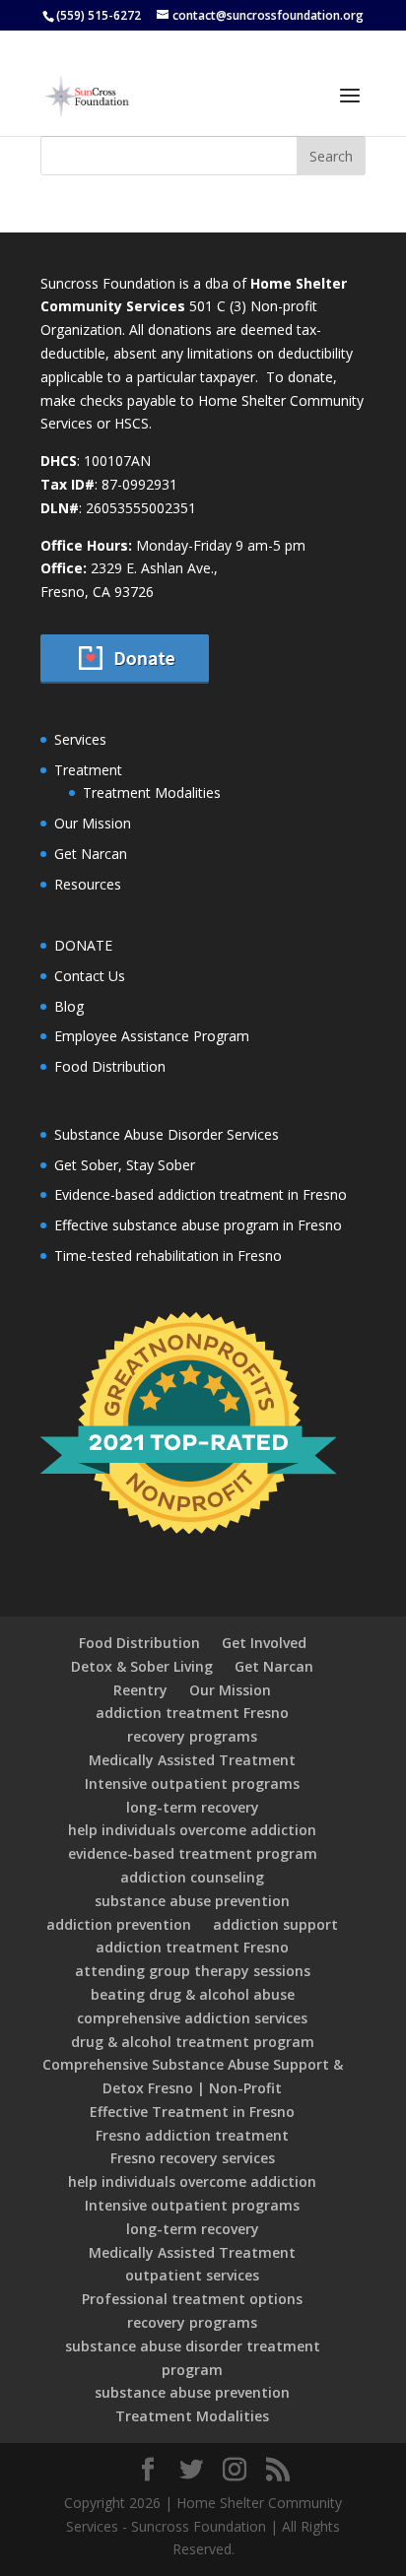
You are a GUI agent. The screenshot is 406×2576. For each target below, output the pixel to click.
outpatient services (192, 2275)
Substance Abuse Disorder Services (167, 1134)
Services (80, 739)
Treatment (88, 770)
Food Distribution (110, 1066)
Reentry (140, 1690)
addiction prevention (119, 1924)
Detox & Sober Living (142, 1666)
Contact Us (90, 976)
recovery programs (192, 1736)
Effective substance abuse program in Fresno (198, 1225)
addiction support (275, 1924)
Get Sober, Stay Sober (125, 1165)
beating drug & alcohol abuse (193, 1994)
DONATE (83, 945)
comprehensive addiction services (192, 2018)
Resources (88, 884)
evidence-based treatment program (193, 1853)
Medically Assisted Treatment (192, 1760)
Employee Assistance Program (152, 1036)
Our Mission (93, 823)
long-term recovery (193, 1807)
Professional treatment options (192, 2299)
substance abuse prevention (192, 1901)
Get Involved (264, 1643)
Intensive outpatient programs (192, 1783)
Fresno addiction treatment (192, 2135)
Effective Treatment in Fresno (192, 2112)
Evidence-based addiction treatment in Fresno (201, 1194)
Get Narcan (91, 854)
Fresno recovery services (193, 2158)
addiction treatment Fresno (192, 1713)
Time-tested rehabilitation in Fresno (168, 1255)
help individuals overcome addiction (192, 1830)
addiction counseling (192, 1877)
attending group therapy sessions (193, 1971)
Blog (69, 1006)
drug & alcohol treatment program (193, 2042)
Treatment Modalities (152, 793)
